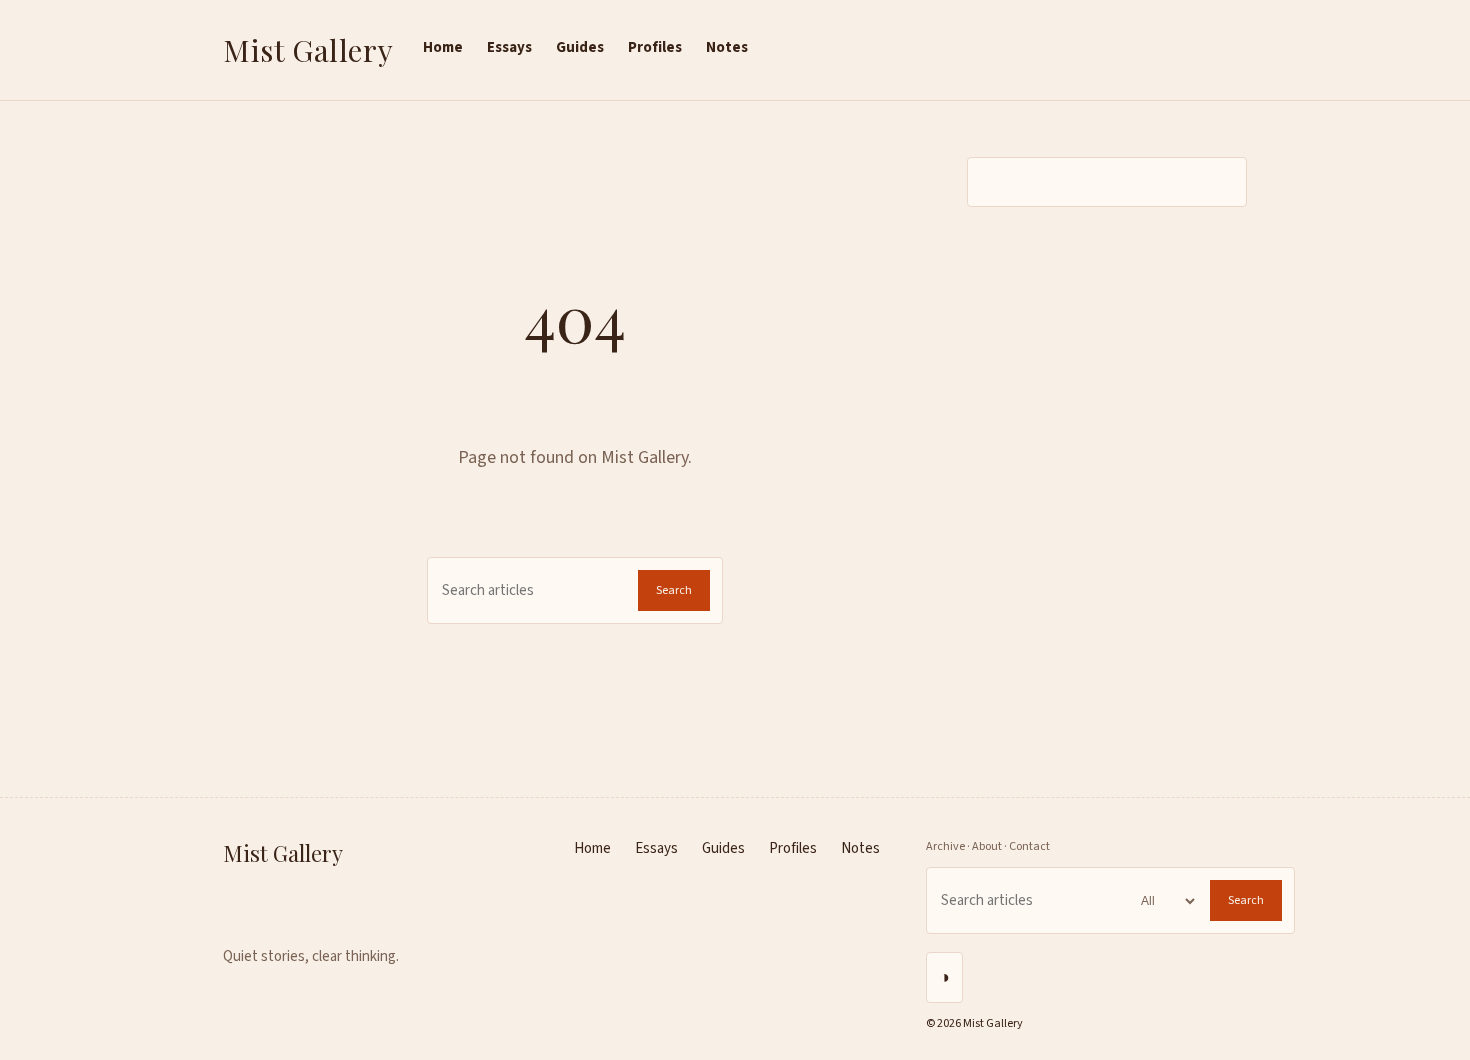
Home (443, 47)
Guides (580, 47)
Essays (509, 47)
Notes (727, 47)
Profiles (655, 47)
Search (674, 590)
